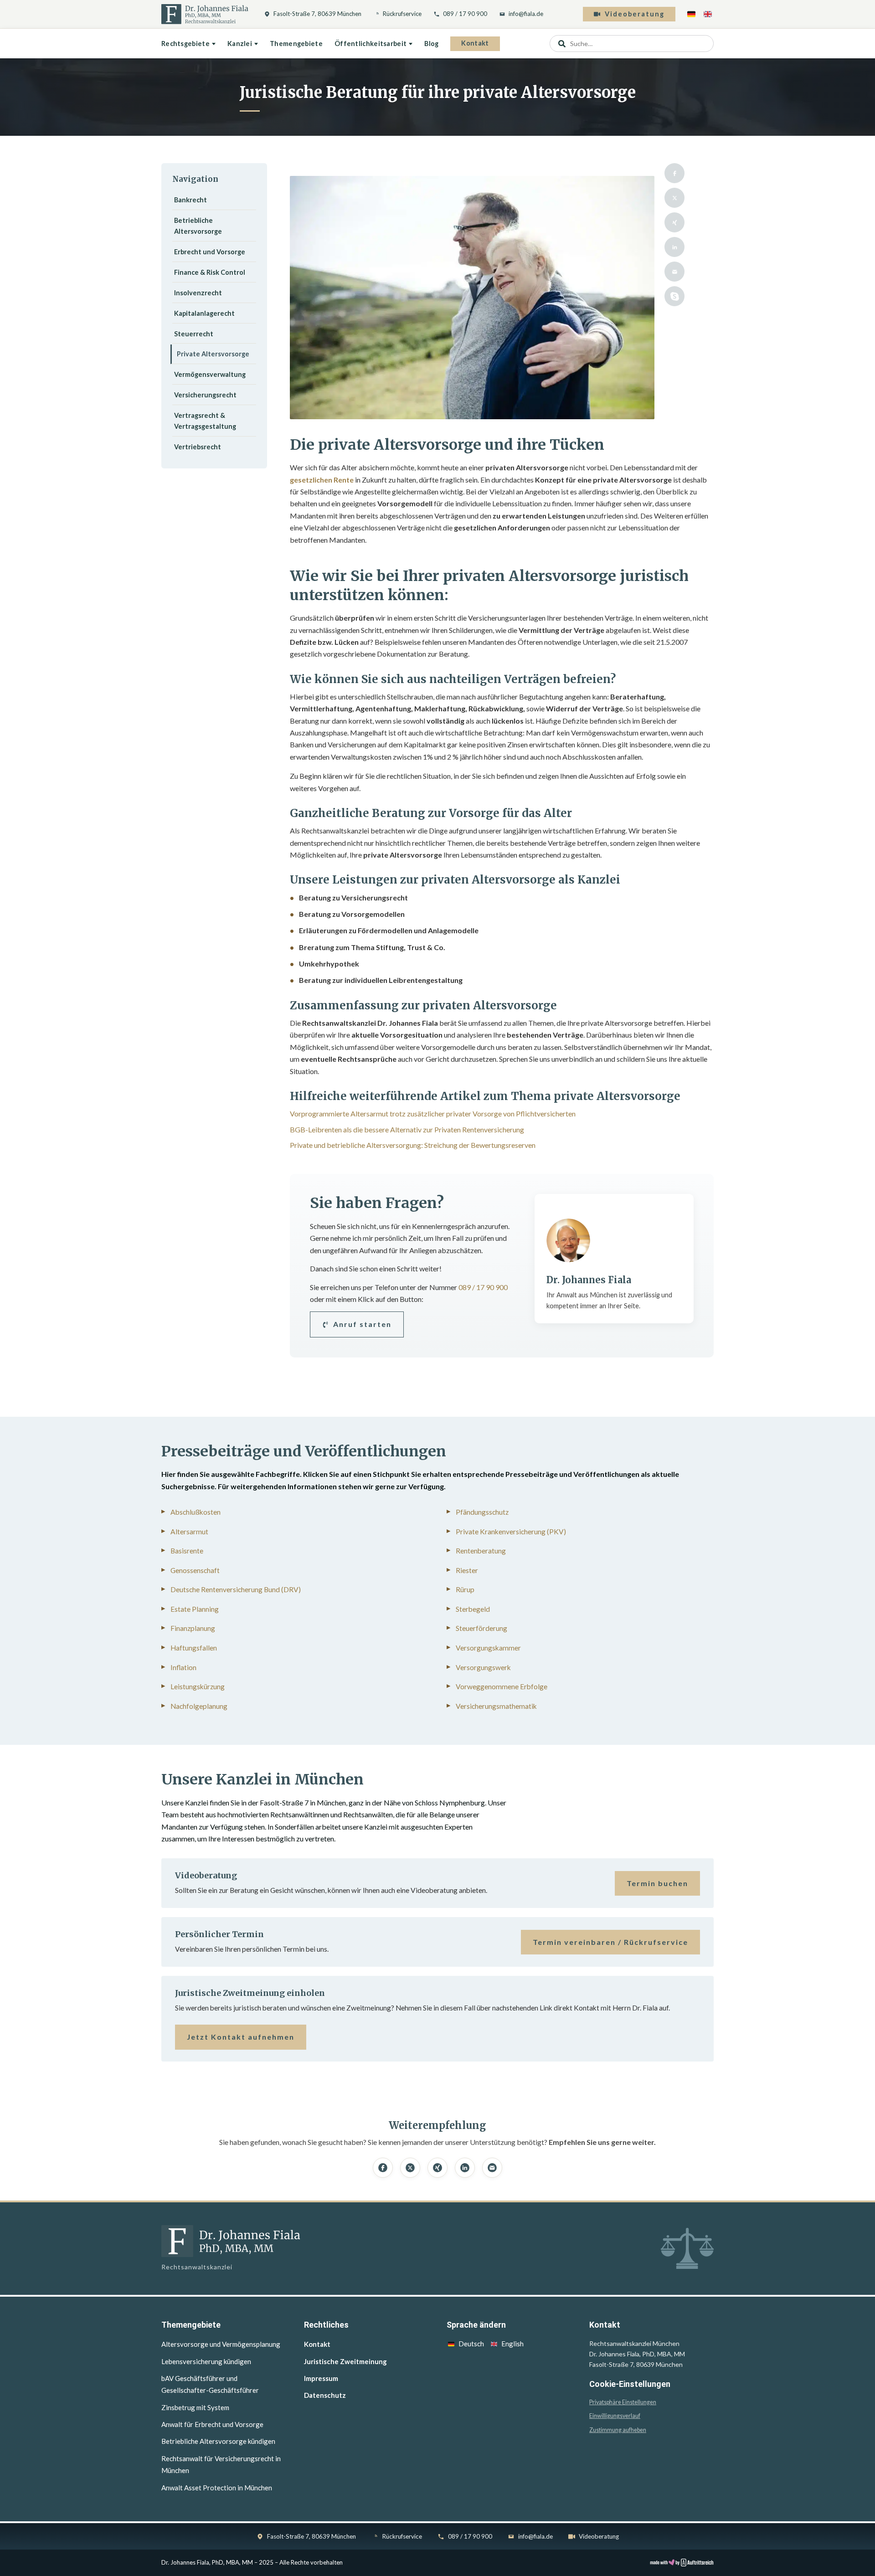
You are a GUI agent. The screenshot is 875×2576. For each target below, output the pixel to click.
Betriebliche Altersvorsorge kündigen (218, 2441)
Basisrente (187, 1551)
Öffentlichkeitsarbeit (371, 44)
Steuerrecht (194, 334)
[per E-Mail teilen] (674, 272)
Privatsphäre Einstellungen (623, 2402)
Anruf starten (362, 1324)
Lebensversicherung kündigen (206, 2361)
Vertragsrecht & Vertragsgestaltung (205, 421)
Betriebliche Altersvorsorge (198, 226)
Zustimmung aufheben (618, 2430)
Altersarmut (189, 1532)
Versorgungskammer (488, 1648)
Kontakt (475, 43)
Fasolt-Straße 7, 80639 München (317, 14)
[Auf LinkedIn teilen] (465, 2168)
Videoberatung (635, 14)
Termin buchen (657, 1883)
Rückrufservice (402, 14)
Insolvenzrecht (198, 293)
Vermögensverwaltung (210, 374)
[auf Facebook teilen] (674, 173)
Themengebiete (296, 44)
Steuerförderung (481, 1628)
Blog (431, 44)
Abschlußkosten (196, 1512)
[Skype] (674, 296)
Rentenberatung (481, 1551)
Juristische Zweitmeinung (345, 2361)
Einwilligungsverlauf (615, 2416)
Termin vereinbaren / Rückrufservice (610, 1942)
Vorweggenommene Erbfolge (502, 1686)
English (512, 2344)
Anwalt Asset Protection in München (217, 2488)
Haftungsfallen (194, 1648)
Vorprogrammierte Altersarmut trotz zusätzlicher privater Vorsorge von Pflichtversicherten (433, 1113)
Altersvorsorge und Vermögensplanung (221, 2344)
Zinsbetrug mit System (195, 2407)
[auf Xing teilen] (674, 222)
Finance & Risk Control (210, 272)
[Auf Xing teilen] (437, 2168)
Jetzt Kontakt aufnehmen (241, 2037)
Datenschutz (325, 2395)
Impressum (321, 2378)
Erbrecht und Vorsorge (210, 252)
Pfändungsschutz (482, 1512)
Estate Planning (195, 1609)
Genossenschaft (195, 1570)
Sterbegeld (473, 1609)
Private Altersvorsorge (213, 354)
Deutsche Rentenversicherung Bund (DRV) (236, 1589)
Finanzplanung (193, 1628)
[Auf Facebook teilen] (383, 2168)
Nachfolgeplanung (199, 1706)
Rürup (465, 1589)
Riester (467, 1570)
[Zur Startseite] (205, 14)
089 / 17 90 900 (465, 14)
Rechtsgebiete (185, 44)
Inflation (183, 1667)
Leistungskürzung (198, 1686)
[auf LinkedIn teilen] (674, 247)
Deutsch (471, 2344)
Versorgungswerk (483, 1667)
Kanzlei (240, 44)
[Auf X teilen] (410, 2168)
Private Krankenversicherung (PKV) (511, 1532)
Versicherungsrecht (205, 395)
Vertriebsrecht (198, 447)
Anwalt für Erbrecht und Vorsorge (212, 2424)
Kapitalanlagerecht (204, 313)
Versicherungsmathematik (496, 1706)
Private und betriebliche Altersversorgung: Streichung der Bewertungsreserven (413, 1145)
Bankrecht (190, 200)
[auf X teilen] (674, 198)
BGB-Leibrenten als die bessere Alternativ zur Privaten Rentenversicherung (407, 1129)
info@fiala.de (526, 14)
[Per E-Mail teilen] (492, 2168)
